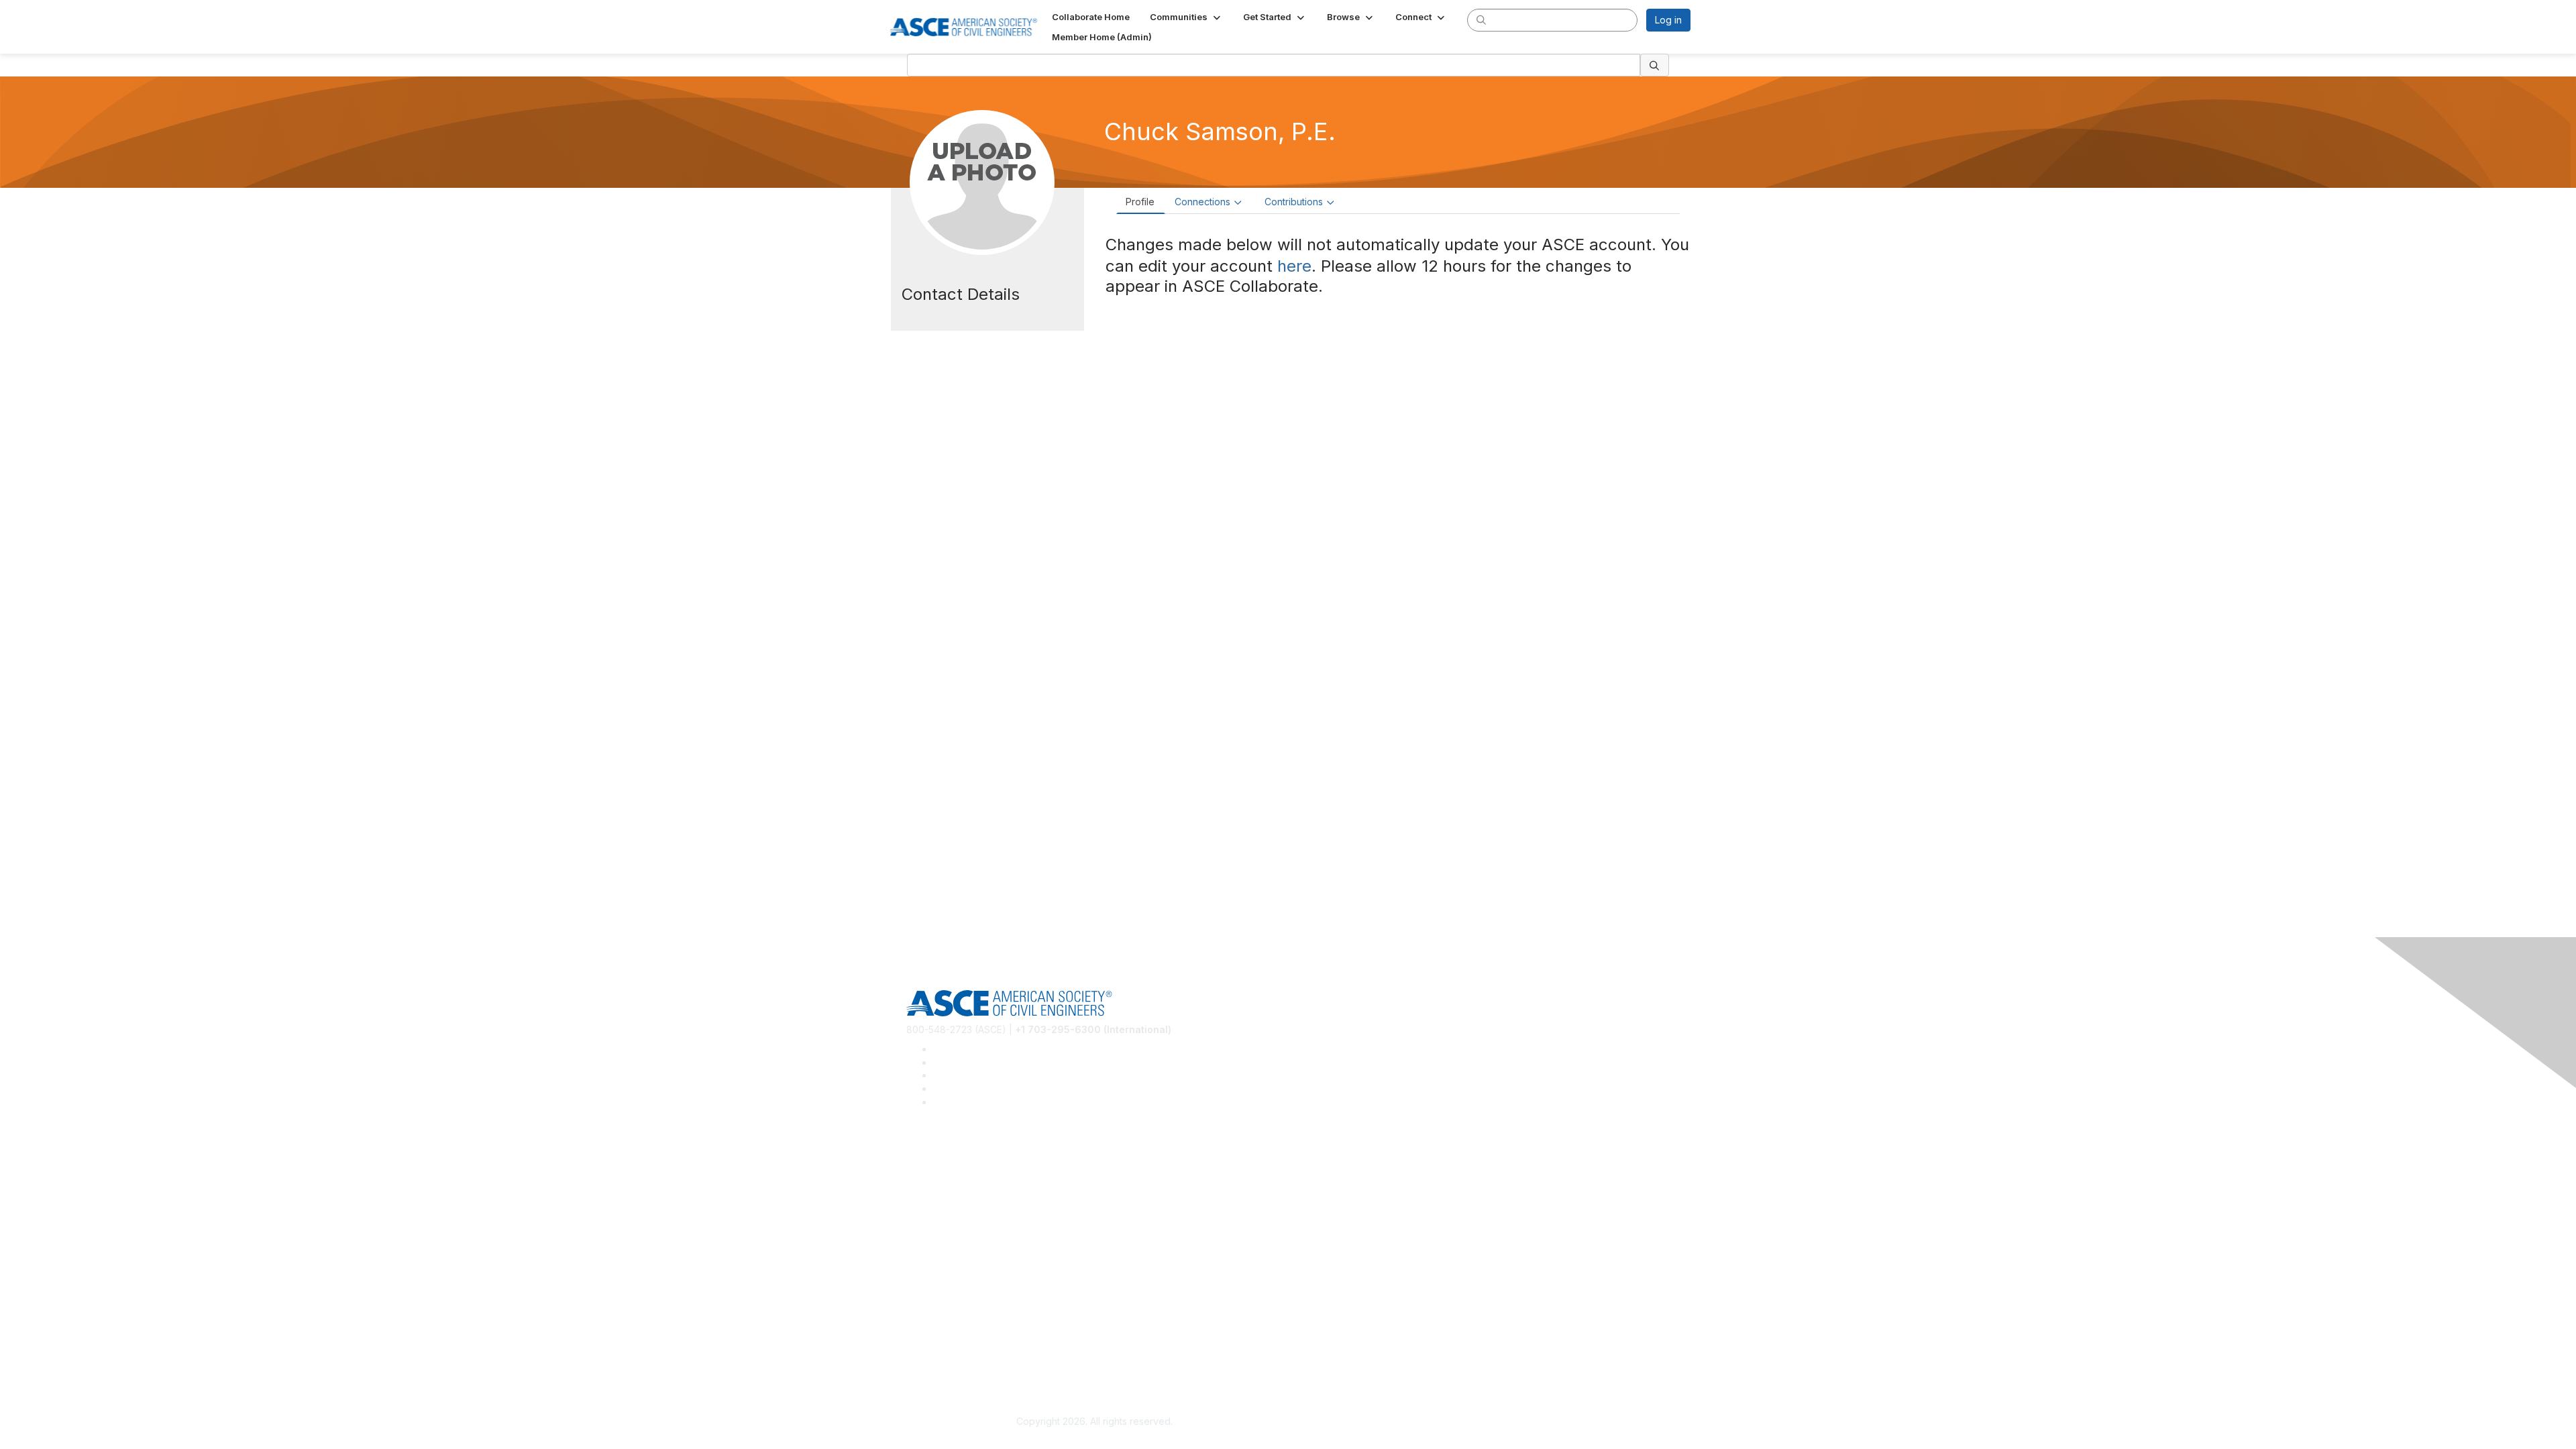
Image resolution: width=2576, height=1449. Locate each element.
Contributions (1294, 202)
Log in (1668, 20)
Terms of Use (936, 1359)
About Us (926, 1339)
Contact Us (930, 1286)
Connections (1202, 202)
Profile (1140, 202)
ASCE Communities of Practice (973, 1194)
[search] (1481, 19)
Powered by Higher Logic (1482, 1422)
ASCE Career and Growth (962, 1174)
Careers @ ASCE (944, 1154)
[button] (1186, 17)
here (1294, 266)
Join (916, 1247)
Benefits (924, 1266)
